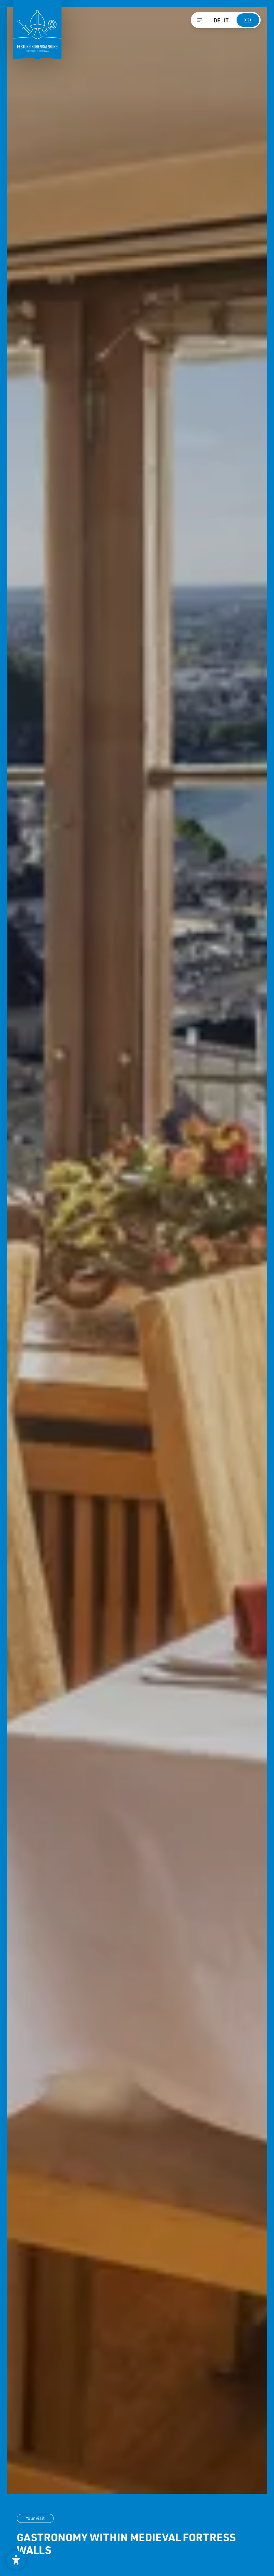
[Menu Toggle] (200, 20)
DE (217, 20)
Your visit (35, 2518)
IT (226, 20)
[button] (16, 2560)
